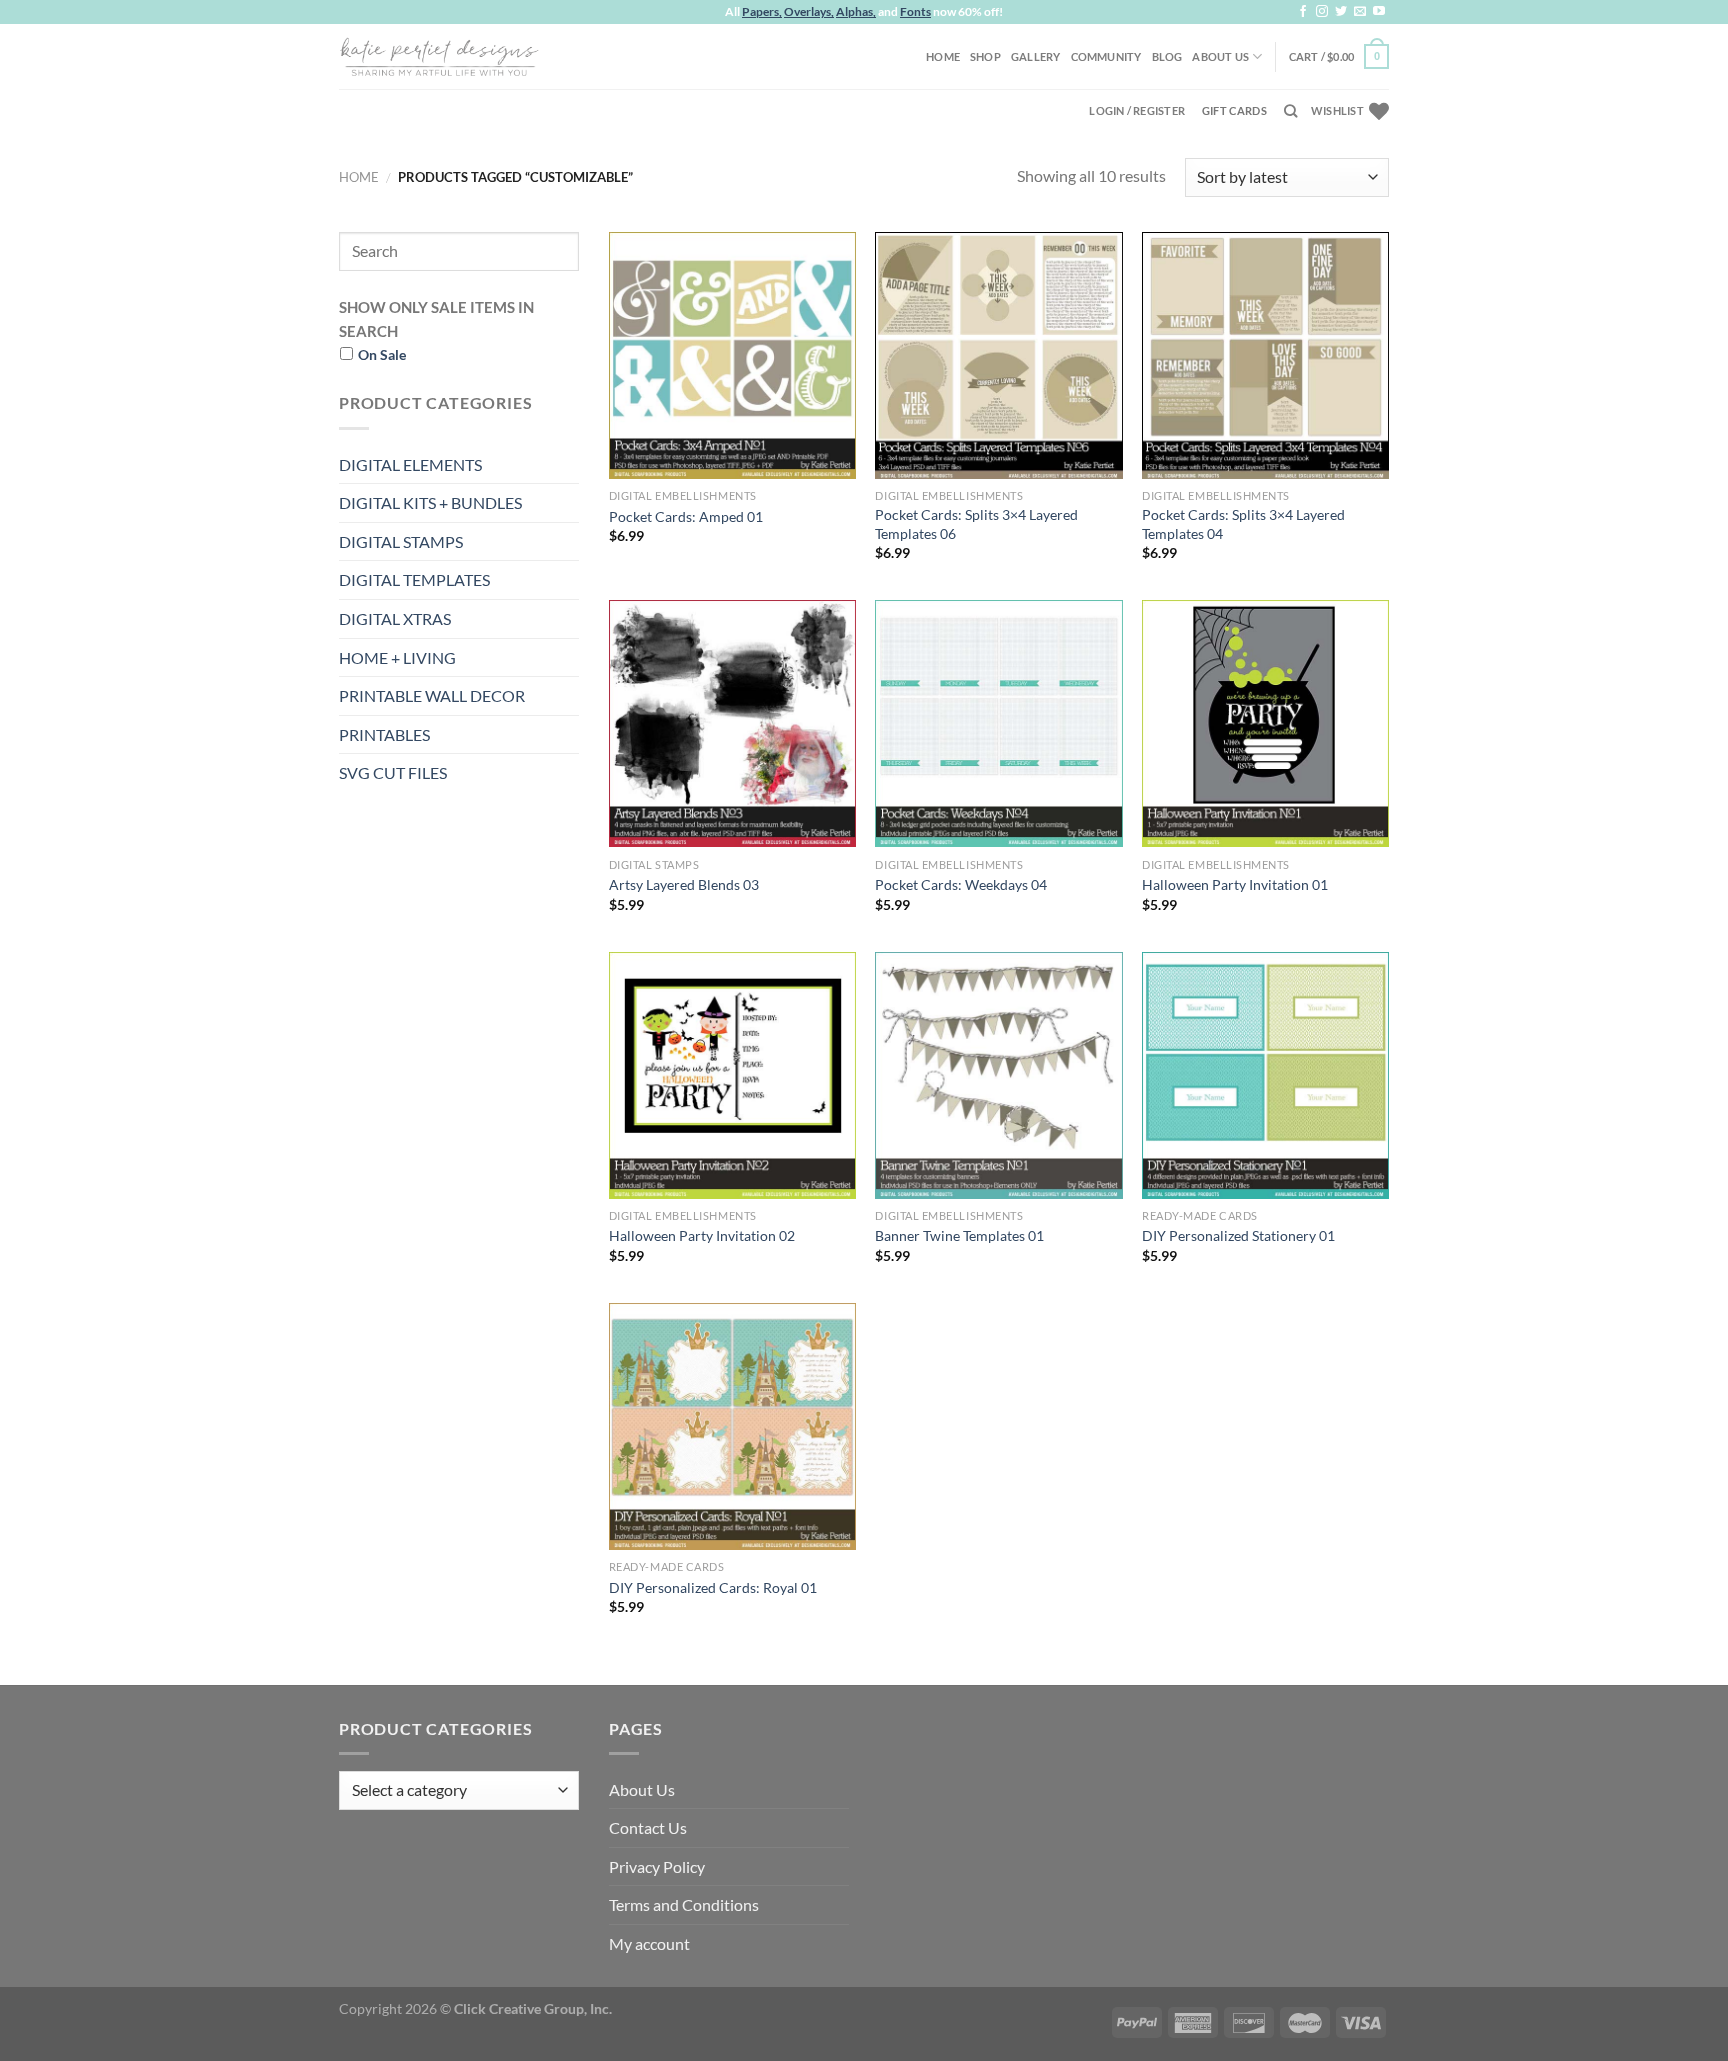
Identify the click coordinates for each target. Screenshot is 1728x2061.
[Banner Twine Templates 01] (998, 1075)
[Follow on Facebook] (1303, 12)
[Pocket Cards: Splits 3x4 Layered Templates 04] (1265, 355)
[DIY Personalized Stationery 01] (1265, 1075)
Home (943, 56)
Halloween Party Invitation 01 (1235, 884)
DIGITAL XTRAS (395, 618)
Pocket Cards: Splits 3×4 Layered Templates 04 (1243, 524)
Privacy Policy (657, 1866)
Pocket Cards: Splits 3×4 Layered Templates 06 (976, 524)
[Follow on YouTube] (1379, 12)
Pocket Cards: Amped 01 (686, 516)
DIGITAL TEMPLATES (414, 579)
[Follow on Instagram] (1322, 12)
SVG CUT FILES (393, 772)
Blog (1167, 56)
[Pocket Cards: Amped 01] (732, 355)
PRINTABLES (384, 734)
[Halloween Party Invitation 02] (732, 1075)
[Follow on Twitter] (1341, 12)
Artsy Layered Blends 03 (684, 884)
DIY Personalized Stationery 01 (1238, 1235)
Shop (985, 56)
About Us (1220, 56)
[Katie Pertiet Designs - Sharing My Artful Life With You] (439, 56)
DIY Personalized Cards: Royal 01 (713, 1587)
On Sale (382, 354)
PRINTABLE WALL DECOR (432, 695)
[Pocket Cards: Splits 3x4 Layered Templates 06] (998, 355)
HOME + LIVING (397, 657)
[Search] (1290, 111)
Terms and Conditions (684, 1904)
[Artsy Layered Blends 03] (732, 723)
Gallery (1036, 56)
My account (649, 1943)
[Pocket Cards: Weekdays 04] (998, 723)
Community (1106, 56)
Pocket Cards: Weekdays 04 (961, 884)
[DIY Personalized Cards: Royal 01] (732, 1426)
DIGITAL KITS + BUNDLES (430, 502)
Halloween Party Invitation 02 (702, 1235)
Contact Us (648, 1827)
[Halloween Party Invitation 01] (1265, 723)
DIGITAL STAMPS (401, 541)
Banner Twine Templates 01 (959, 1235)
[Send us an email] (1360, 12)
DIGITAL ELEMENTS (410, 464)
